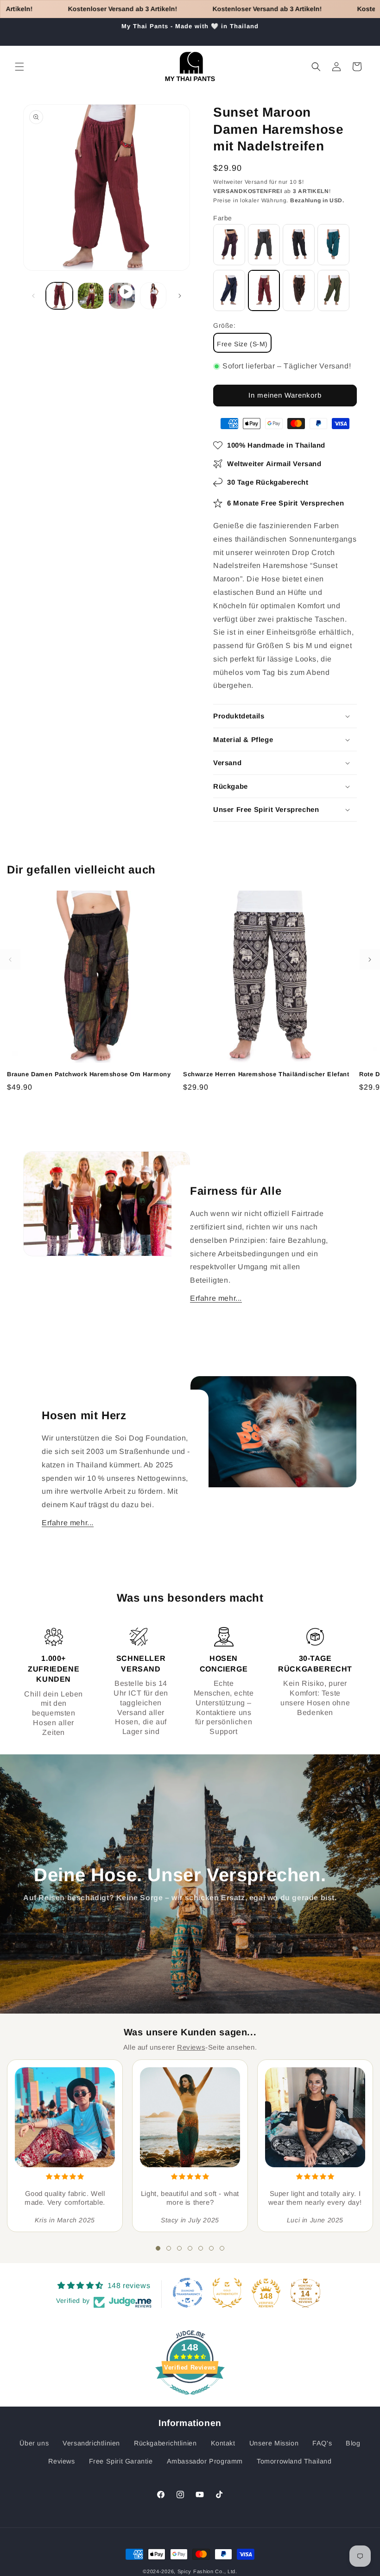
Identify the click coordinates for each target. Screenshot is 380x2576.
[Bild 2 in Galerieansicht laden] (91, 296)
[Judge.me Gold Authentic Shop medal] (227, 2293)
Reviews (191, 2047)
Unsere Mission (274, 2443)
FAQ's (322, 2443)
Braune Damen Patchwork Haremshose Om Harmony (89, 1074)
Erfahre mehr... (216, 1298)
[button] (19, 67)
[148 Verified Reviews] (190, 2399)
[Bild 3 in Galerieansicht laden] (153, 296)
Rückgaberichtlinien (165, 2443)
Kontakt (223, 2443)
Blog (353, 2443)
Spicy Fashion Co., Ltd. (207, 2571)
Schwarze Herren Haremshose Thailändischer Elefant (266, 1074)
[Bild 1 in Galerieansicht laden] (59, 296)
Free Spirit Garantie (121, 2461)
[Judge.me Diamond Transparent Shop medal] (188, 2293)
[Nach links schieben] (33, 296)
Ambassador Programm (205, 2461)
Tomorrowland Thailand (294, 2461)
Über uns (34, 2443)
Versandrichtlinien (91, 2443)
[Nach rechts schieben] (180, 296)
